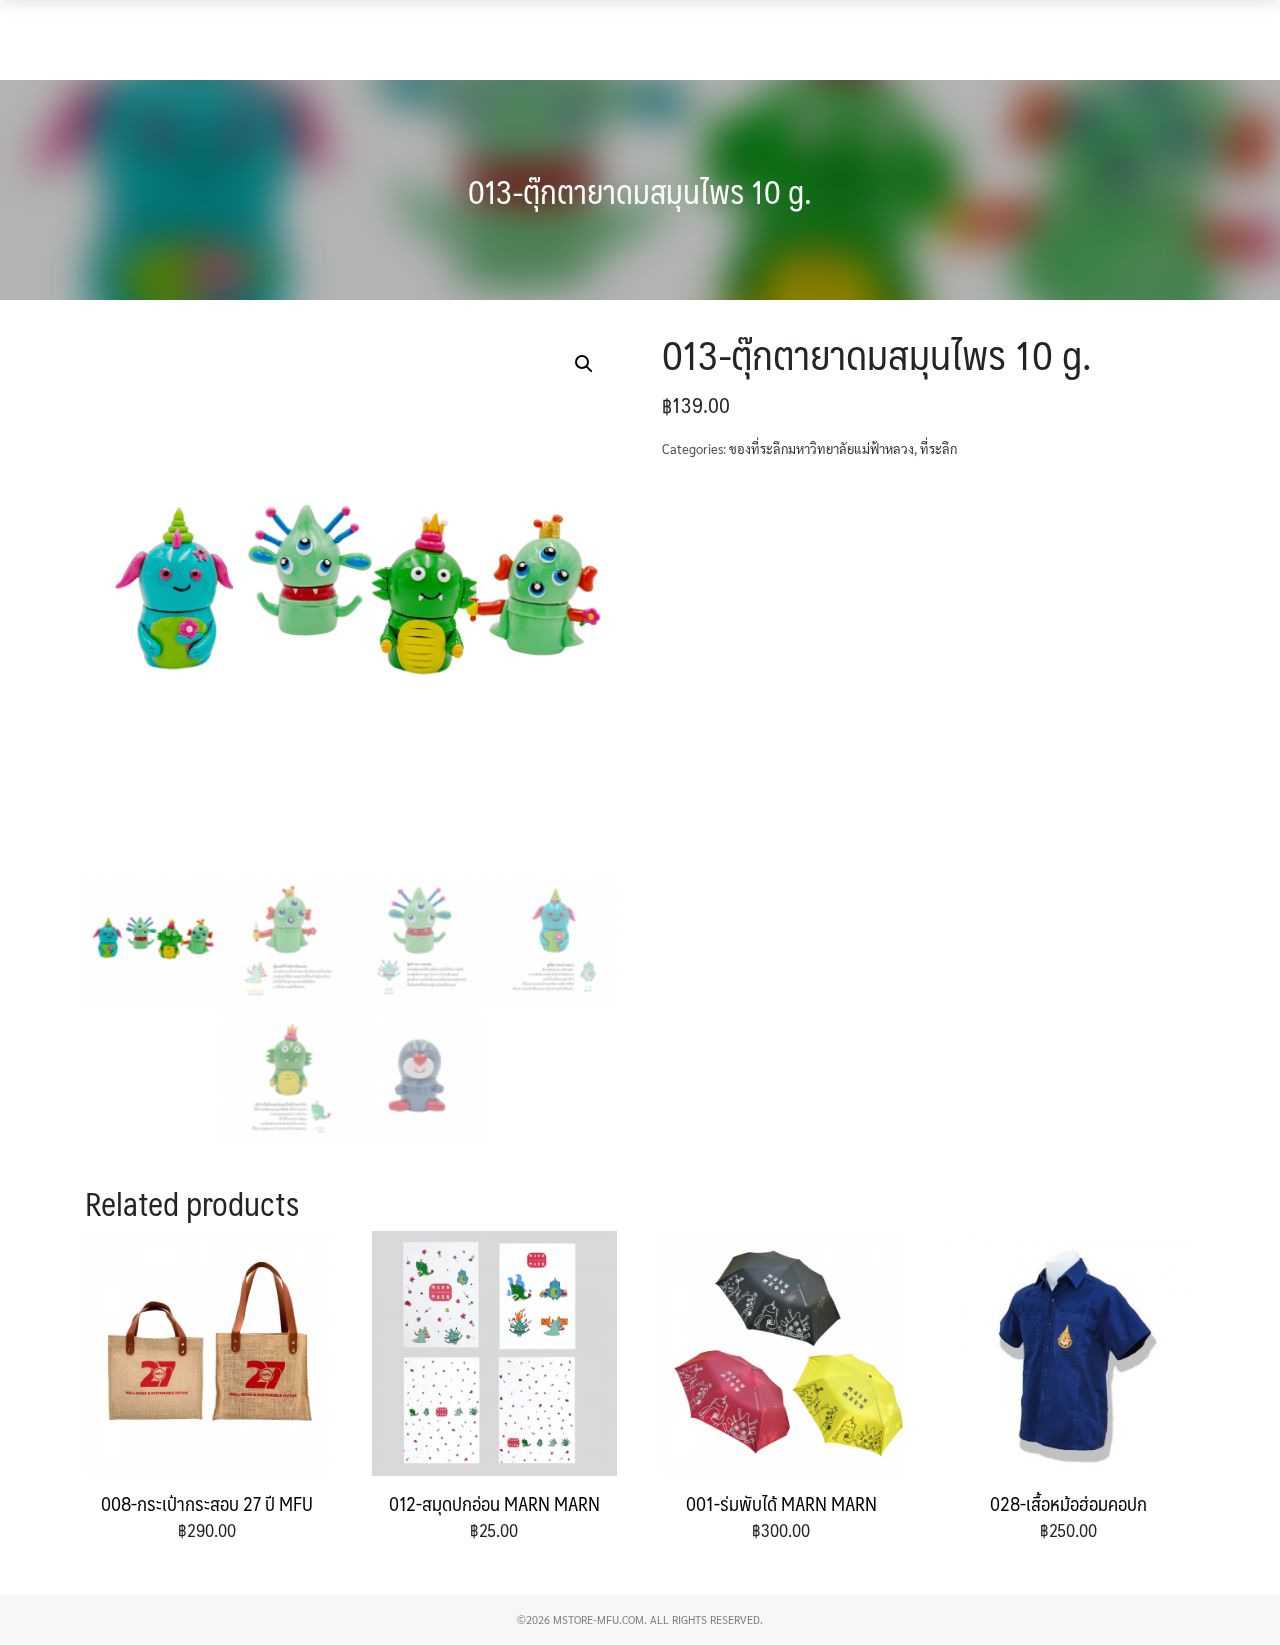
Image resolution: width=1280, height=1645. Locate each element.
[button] (1237, 28)
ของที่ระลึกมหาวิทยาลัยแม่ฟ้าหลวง (821, 448)
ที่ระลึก (938, 448)
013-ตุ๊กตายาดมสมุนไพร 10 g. (640, 191)
